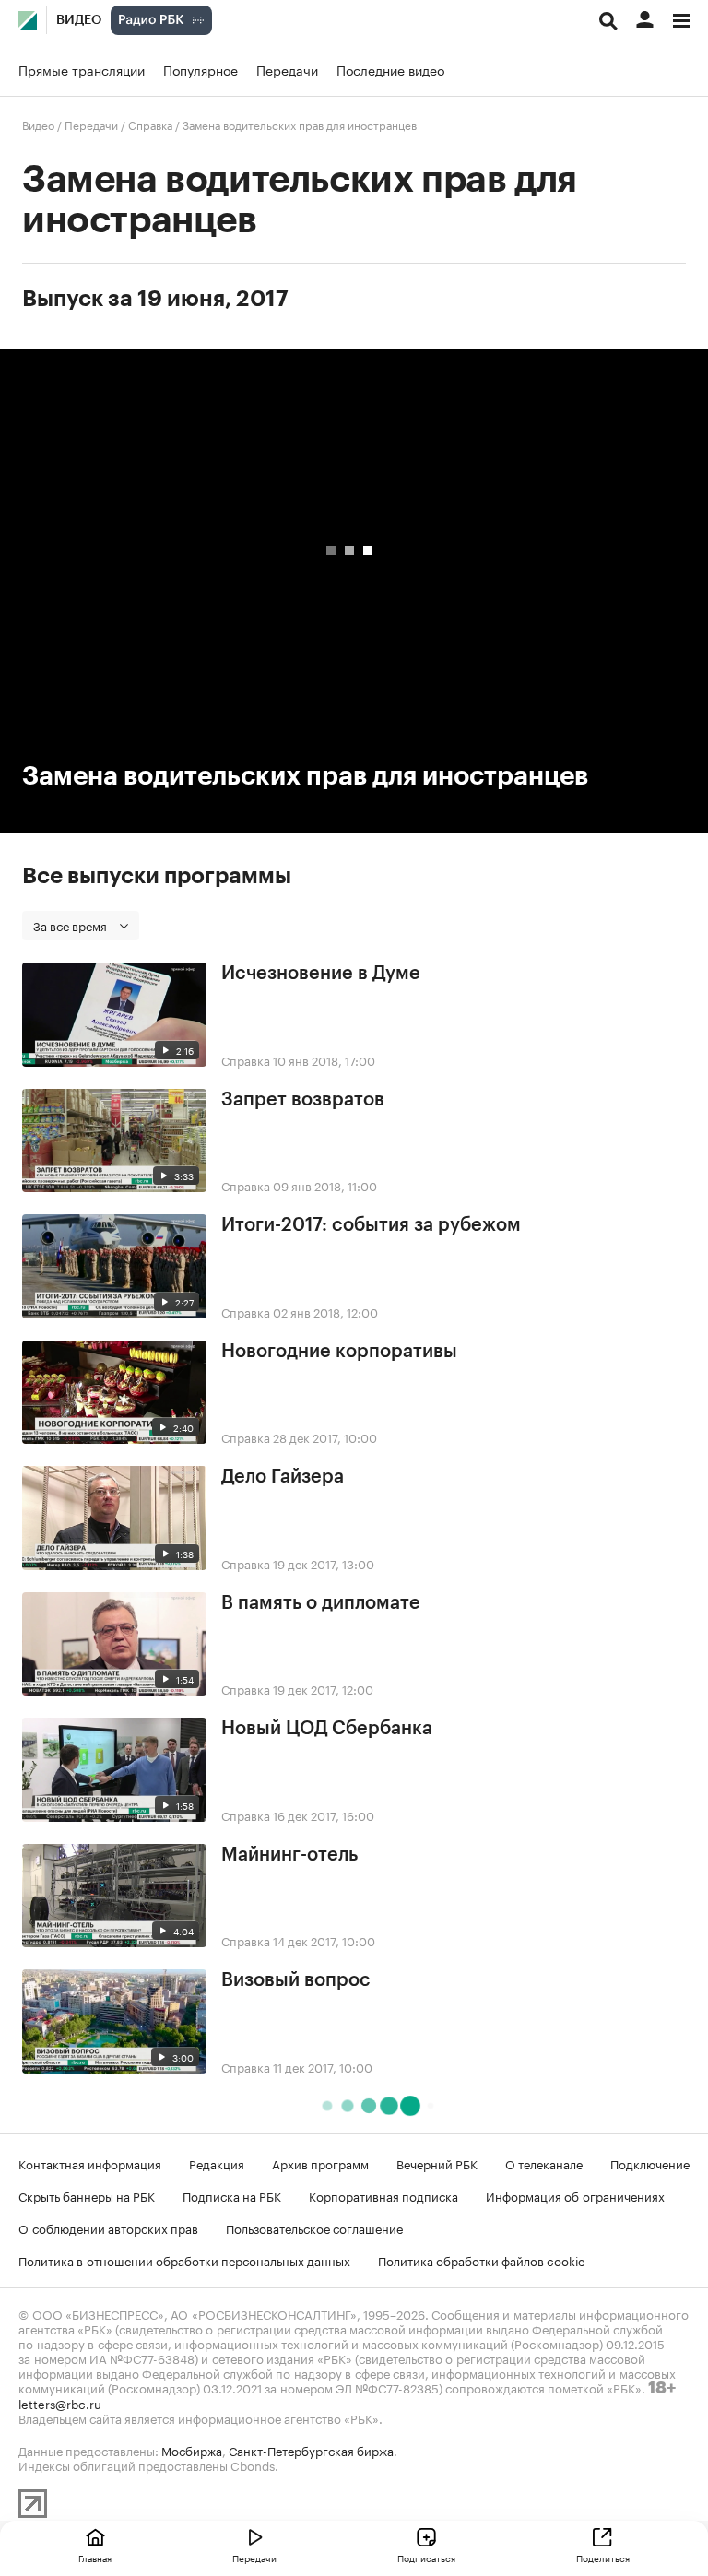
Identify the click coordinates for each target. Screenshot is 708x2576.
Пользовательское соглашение (314, 2227)
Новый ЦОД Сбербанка (327, 1729)
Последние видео (390, 69)
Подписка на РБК (232, 2195)
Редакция (217, 2163)
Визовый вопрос (296, 1980)
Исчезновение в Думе (321, 974)
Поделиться (603, 2558)
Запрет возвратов (303, 1100)
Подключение (650, 2163)
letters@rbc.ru (60, 2403)
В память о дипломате (321, 1603)
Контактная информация (90, 2163)
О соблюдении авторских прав (108, 2227)
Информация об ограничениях (575, 2195)
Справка (150, 124)
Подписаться (426, 2558)
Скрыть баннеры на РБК (87, 2195)
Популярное (201, 69)
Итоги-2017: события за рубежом (371, 1225)
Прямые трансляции (82, 69)
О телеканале (544, 2163)
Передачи (287, 69)
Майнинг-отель (289, 1855)
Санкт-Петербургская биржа (311, 2450)
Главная (95, 2558)
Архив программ (320, 2163)
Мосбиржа (192, 2450)
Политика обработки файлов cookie (482, 2260)
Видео (79, 20)
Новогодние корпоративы (339, 1352)
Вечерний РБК (437, 2163)
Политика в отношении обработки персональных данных (184, 2260)
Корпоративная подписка (383, 2195)
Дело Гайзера (283, 1477)
